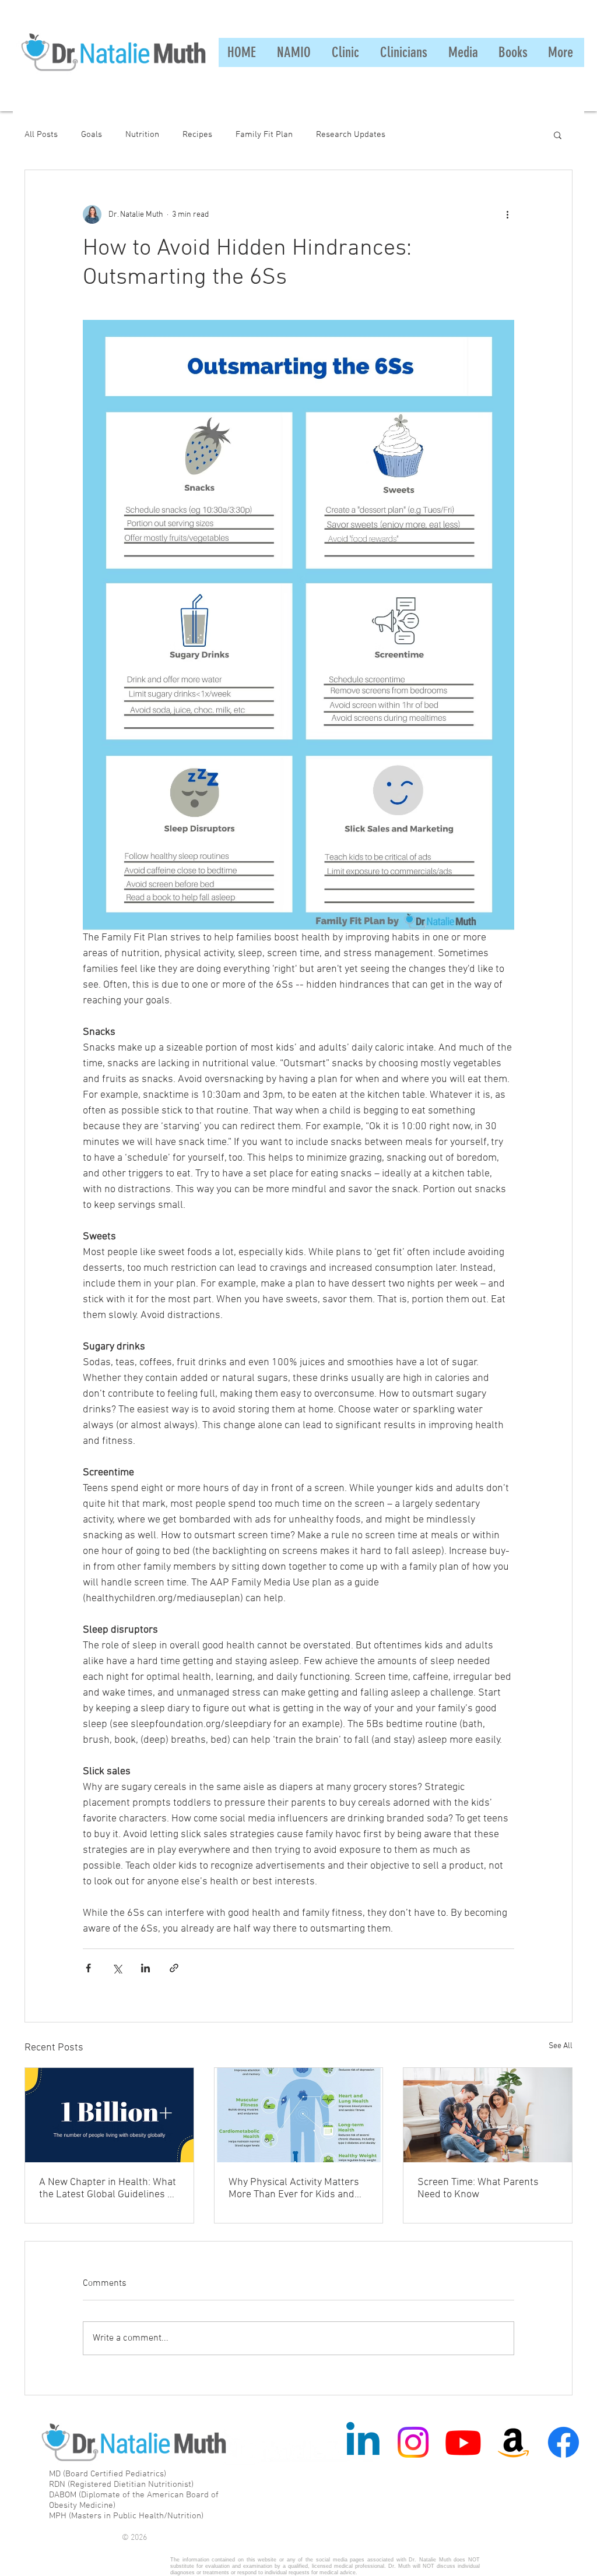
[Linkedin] (363, 2442)
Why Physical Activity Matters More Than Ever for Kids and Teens (294, 2189)
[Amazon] (513, 2442)
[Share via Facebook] (88, 1968)
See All (561, 2046)
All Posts (41, 135)
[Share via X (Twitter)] (117, 1968)
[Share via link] (174, 1968)
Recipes (197, 135)
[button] (558, 135)
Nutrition (142, 135)
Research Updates (351, 135)
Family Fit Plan (264, 135)
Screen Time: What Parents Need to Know (478, 2189)
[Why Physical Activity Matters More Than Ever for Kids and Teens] (299, 2115)
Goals (92, 135)
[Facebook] (563, 2442)
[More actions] (507, 214)
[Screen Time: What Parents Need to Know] (488, 2115)
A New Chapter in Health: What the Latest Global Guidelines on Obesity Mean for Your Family (109, 2189)
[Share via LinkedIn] (145, 1968)
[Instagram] (413, 2442)
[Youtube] (463, 2442)
